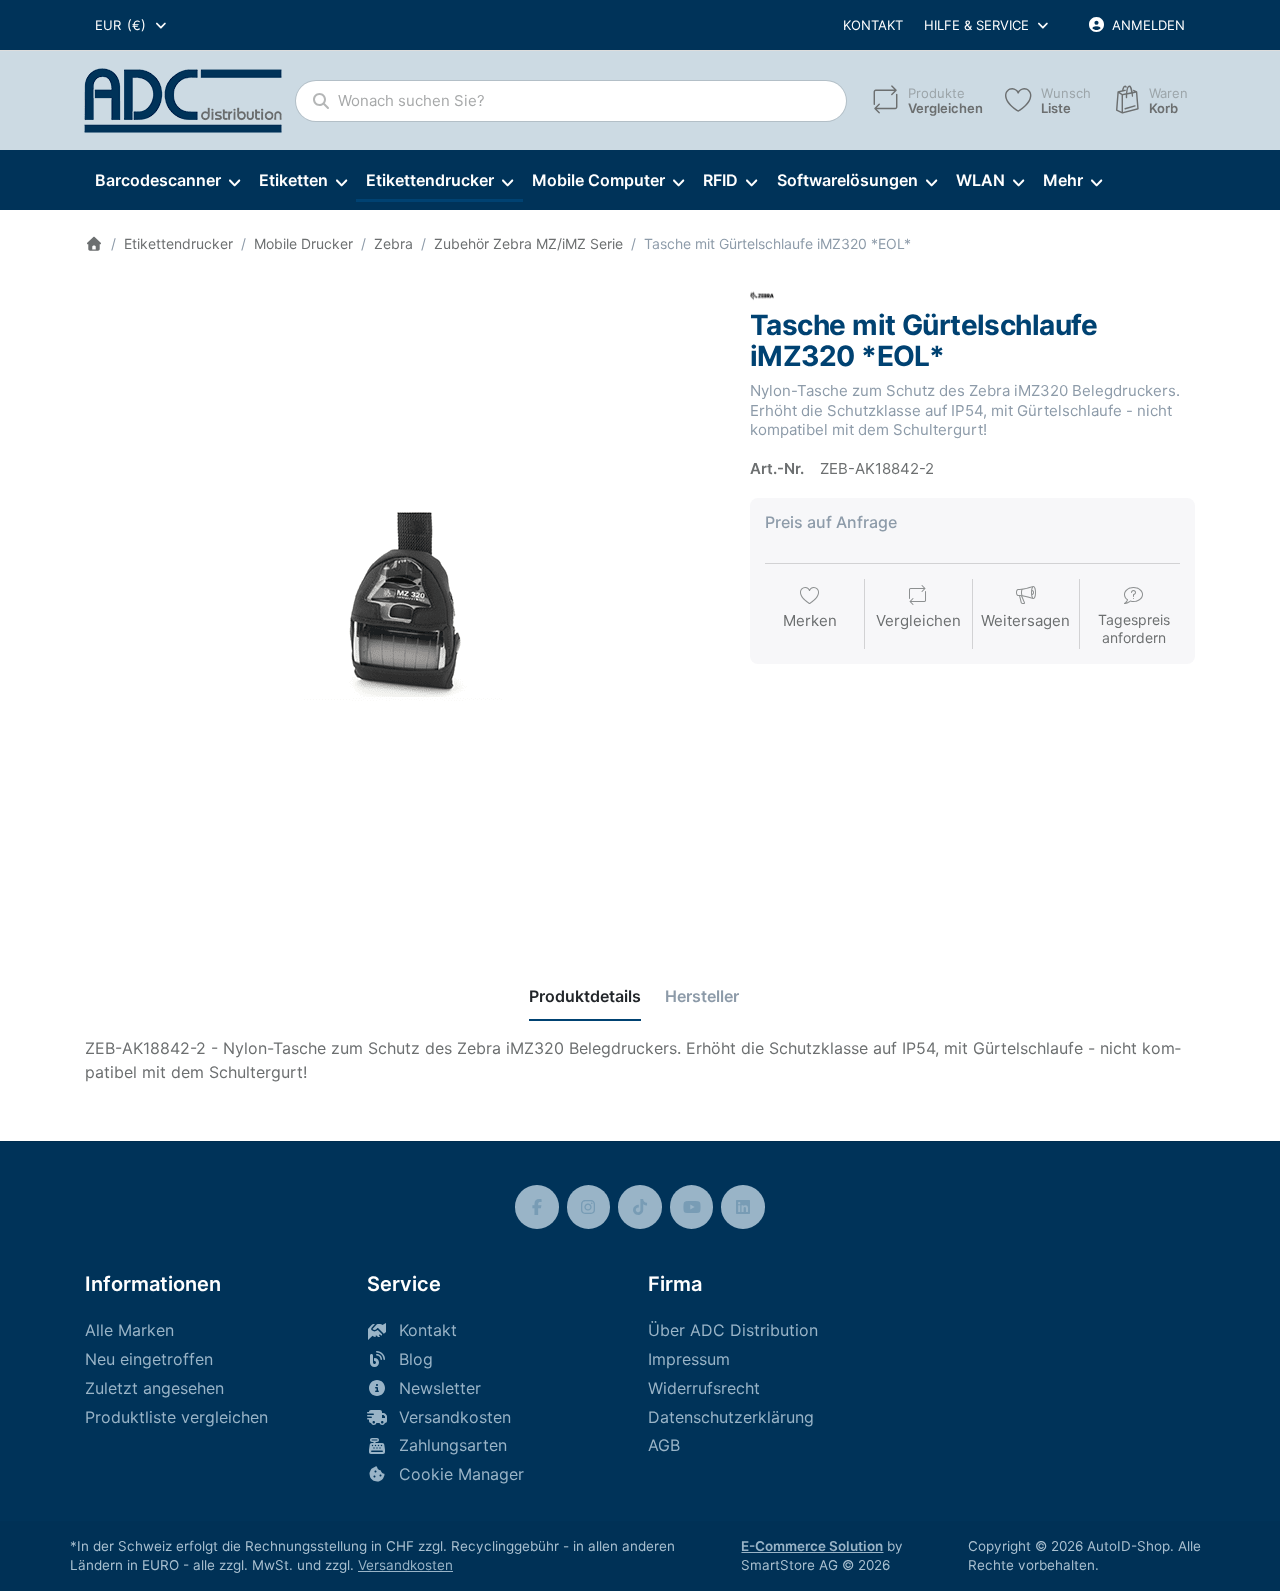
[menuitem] (167, 181)
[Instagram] (589, 1207)
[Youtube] (692, 1207)
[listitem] (402, 601)
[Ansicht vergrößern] (402, 601)
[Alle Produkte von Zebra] (762, 294)
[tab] (585, 996)
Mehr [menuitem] (1063, 180)
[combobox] (132, 25)
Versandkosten (405, 1565)
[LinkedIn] (743, 1207)
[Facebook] (537, 1207)
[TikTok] (640, 1207)
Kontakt (873, 25)
